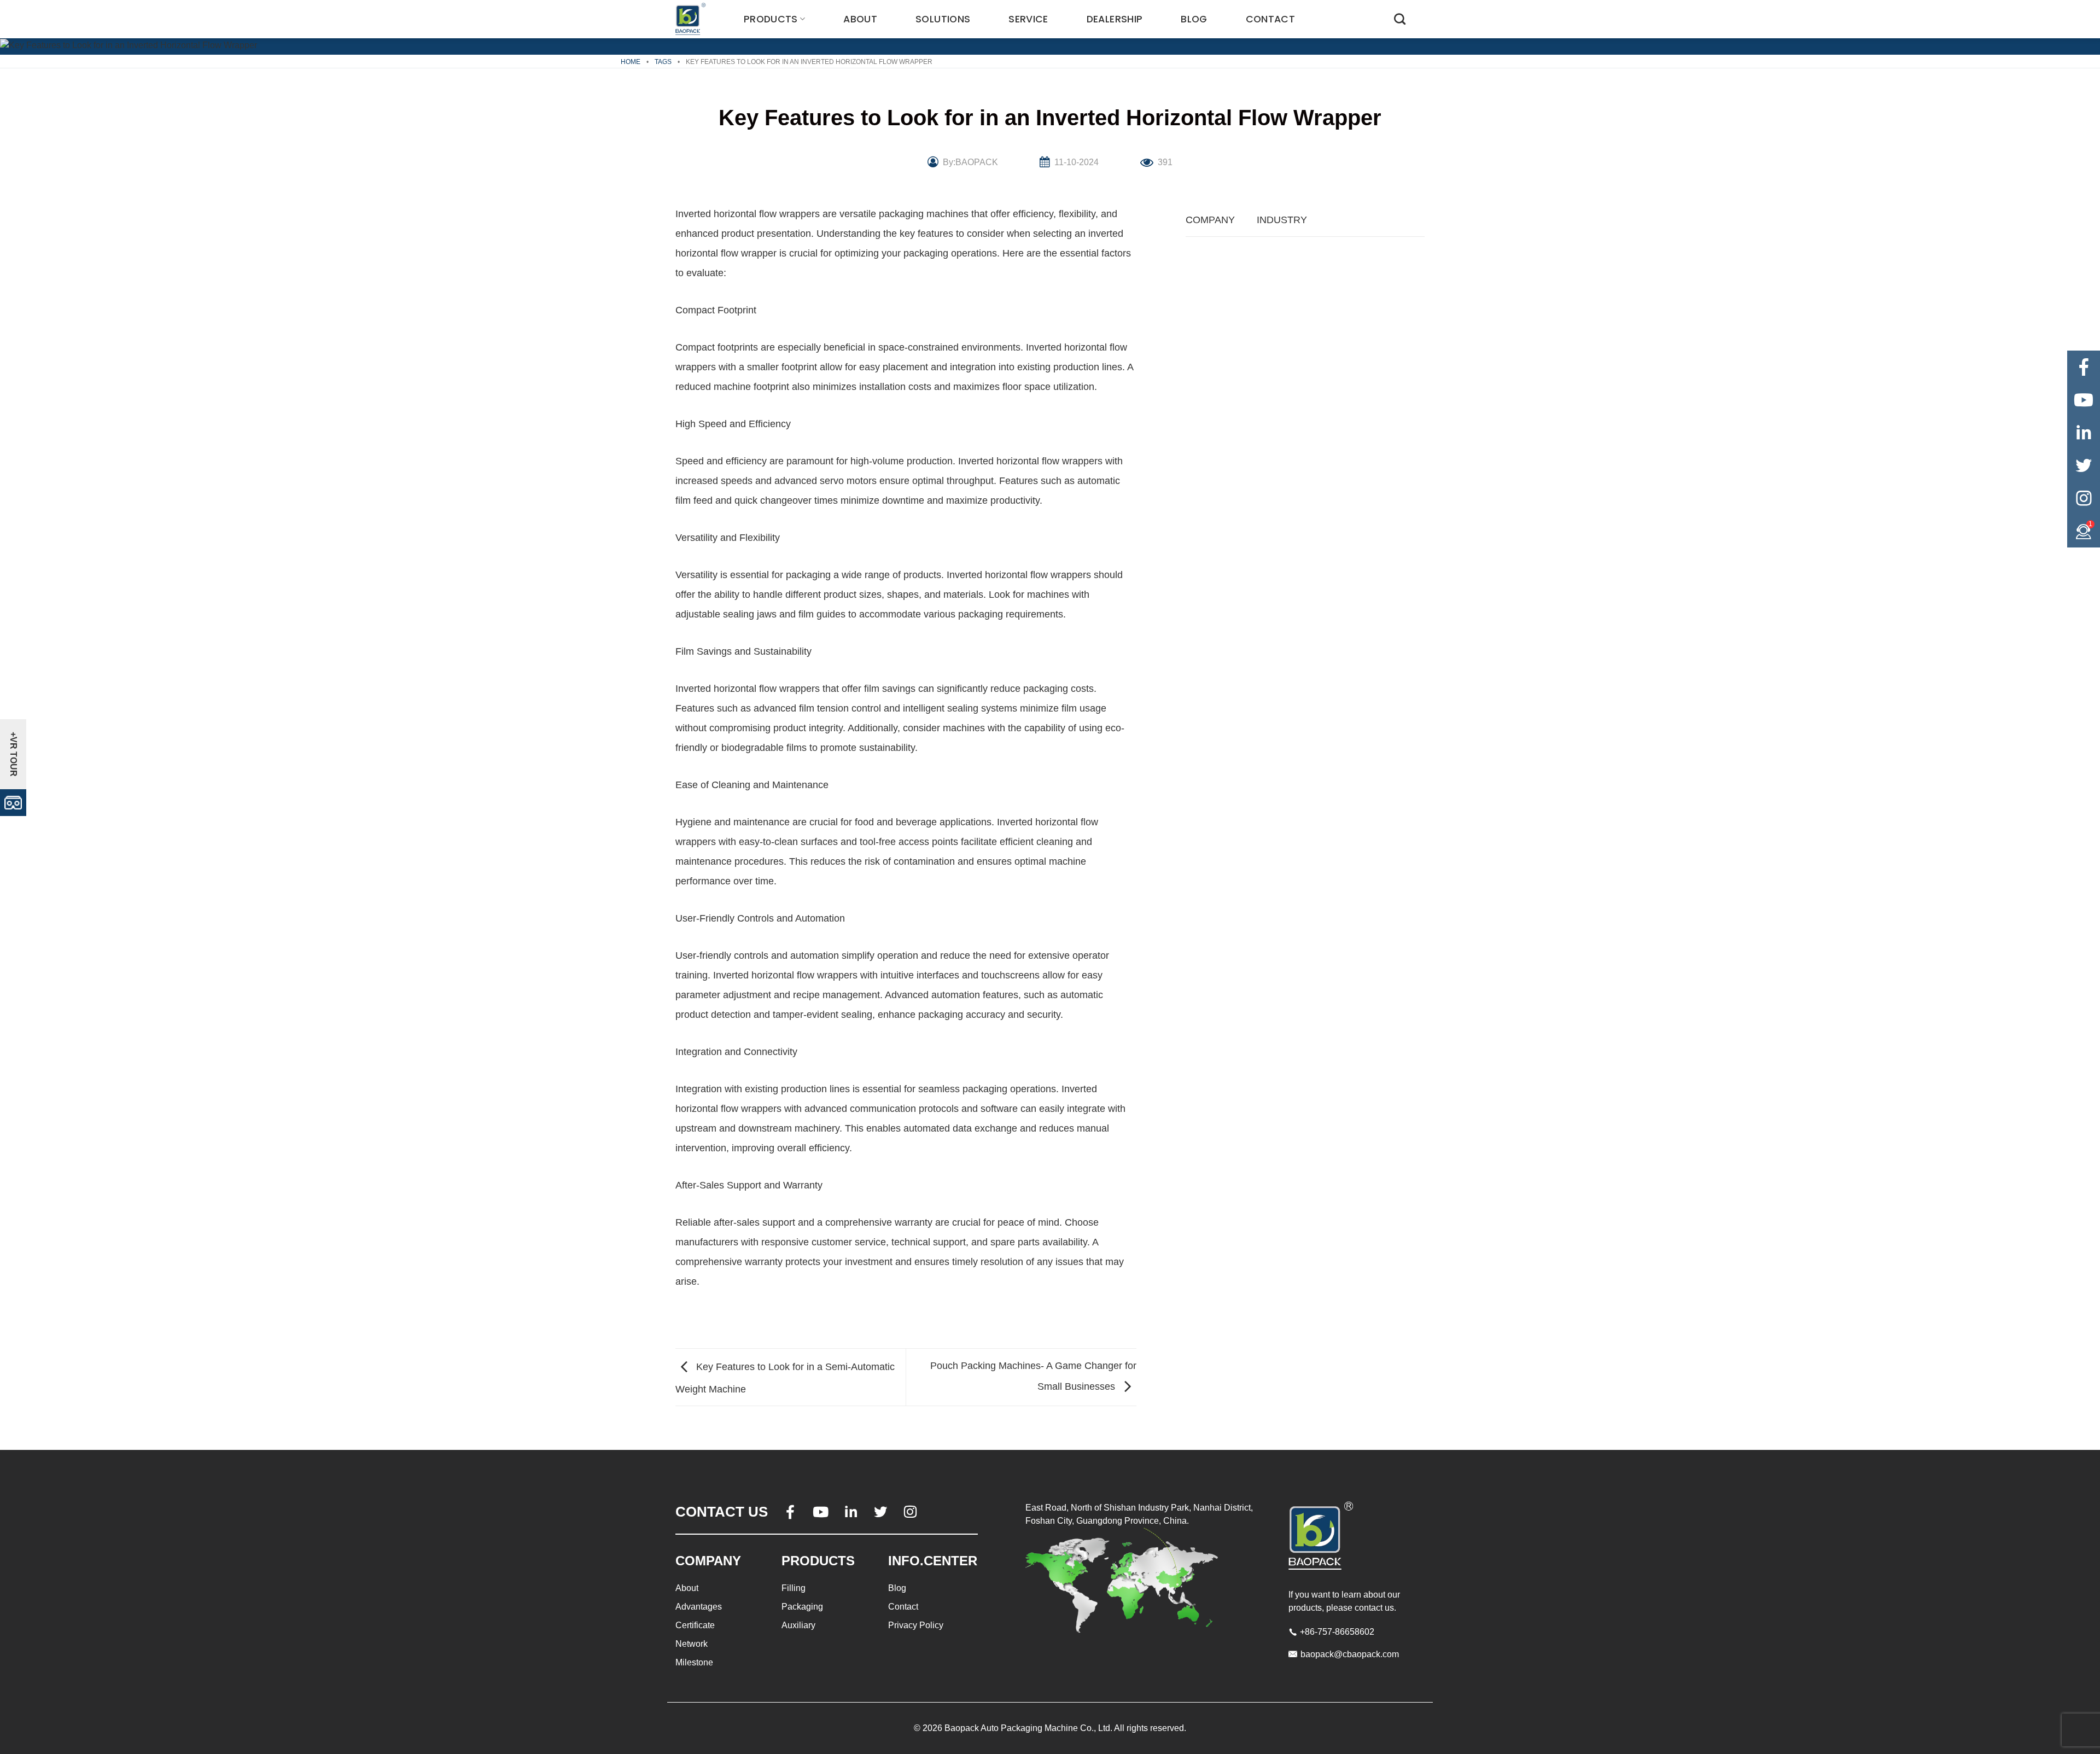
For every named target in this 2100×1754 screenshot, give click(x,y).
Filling (794, 1588)
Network (692, 1644)
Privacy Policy (916, 1625)
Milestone (694, 1662)
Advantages (699, 1607)
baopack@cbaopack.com (1350, 1654)
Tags (663, 62)
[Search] (1400, 19)
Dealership (1115, 19)
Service (1028, 19)
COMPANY (1210, 220)
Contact (1270, 19)
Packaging (802, 1607)
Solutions (943, 19)
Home (631, 62)
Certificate (695, 1625)
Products (771, 19)
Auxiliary (798, 1625)
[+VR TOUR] (13, 802)
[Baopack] (692, 19)
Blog (1194, 19)
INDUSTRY (1282, 220)
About (860, 19)
